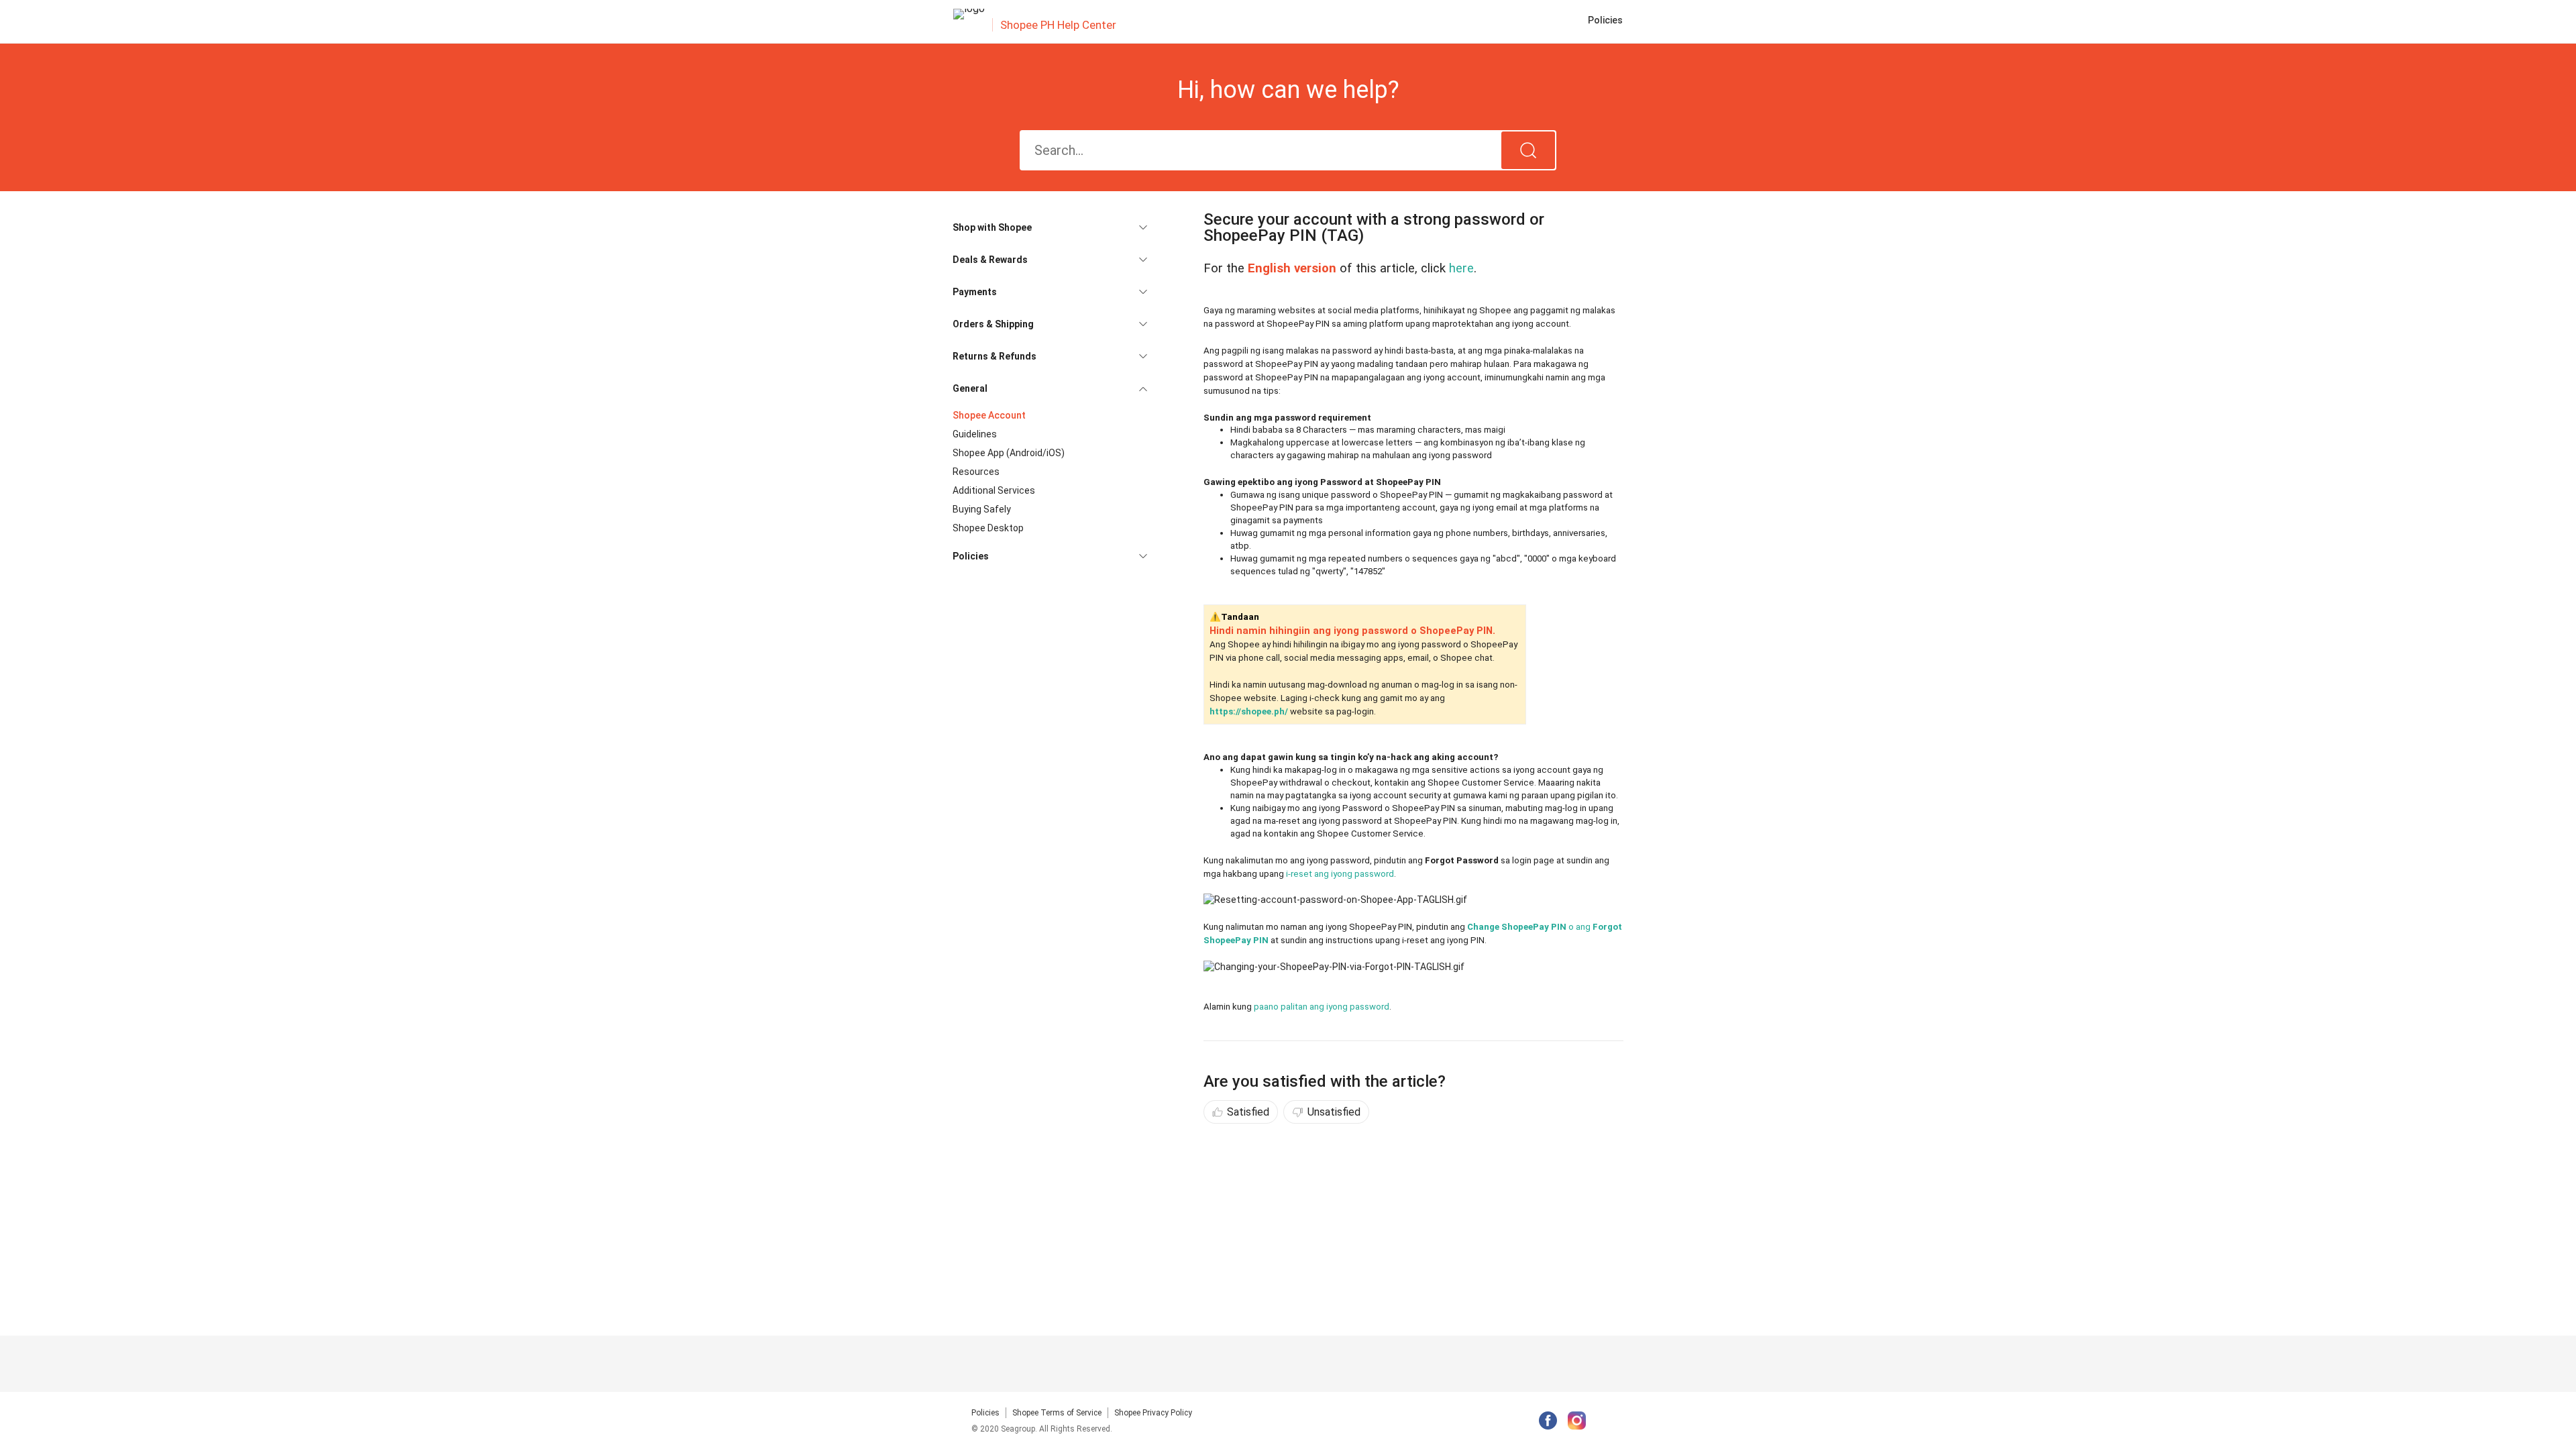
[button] (1050, 227)
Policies (985, 1413)
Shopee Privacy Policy (1153, 1413)
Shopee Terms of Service (1057, 1413)
